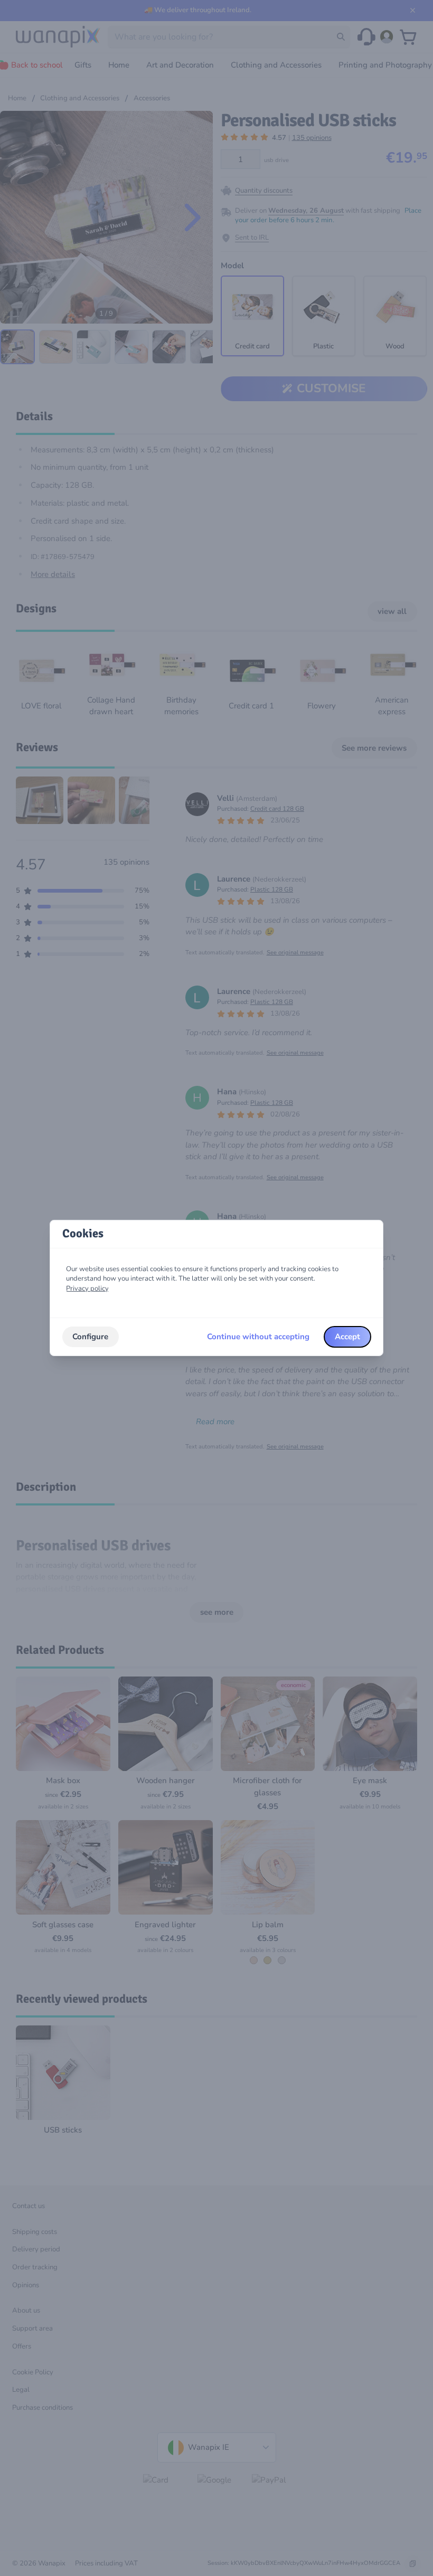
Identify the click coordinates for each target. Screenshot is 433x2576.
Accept (347, 1337)
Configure (90, 1337)
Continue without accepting (258, 1337)
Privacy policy (87, 1289)
